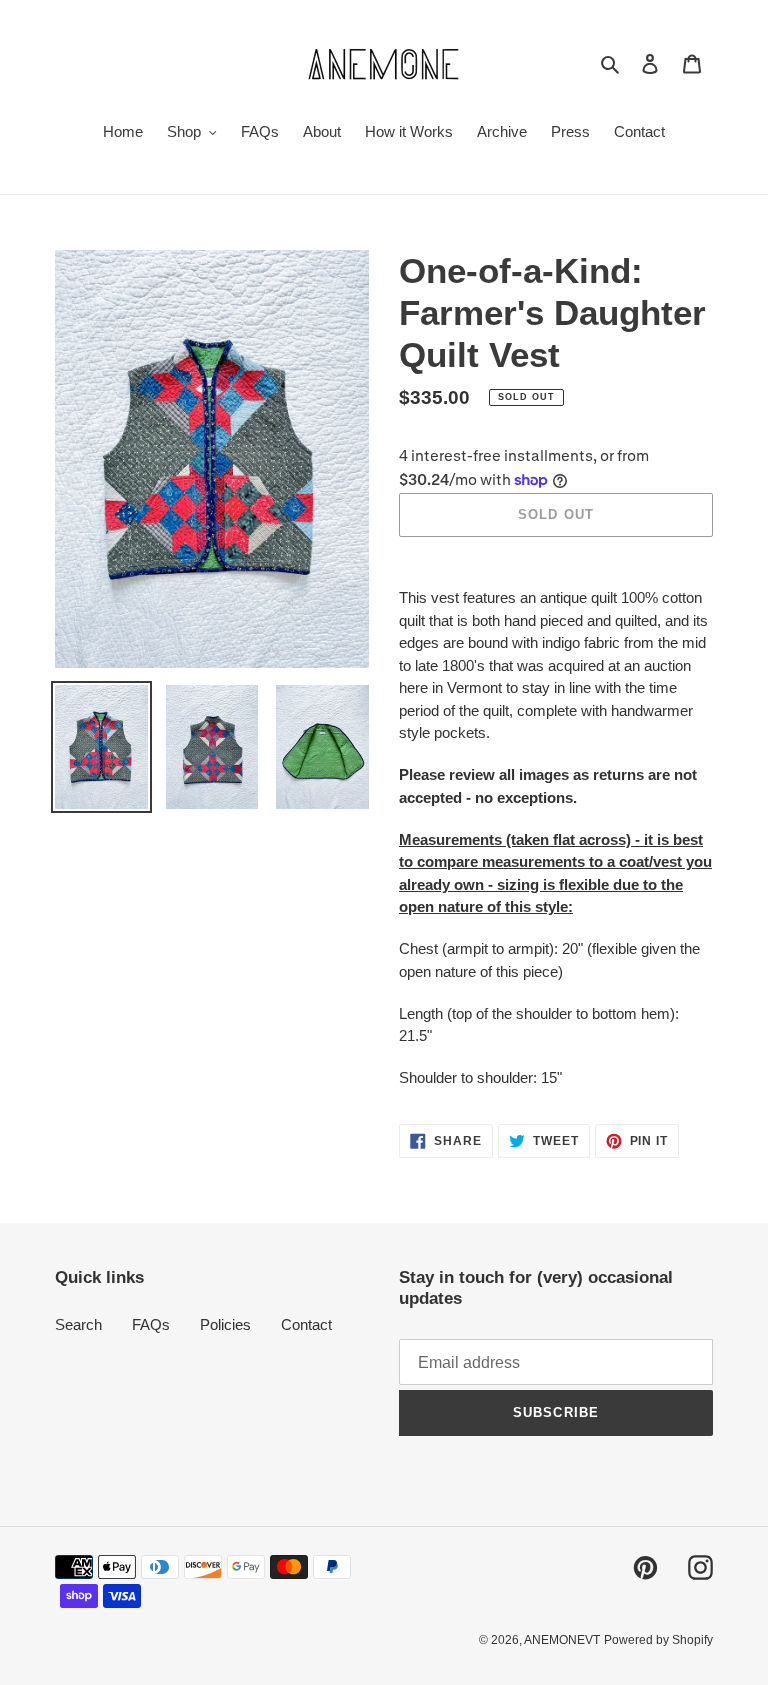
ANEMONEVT (562, 1640)
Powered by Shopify (658, 1640)
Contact (306, 1324)
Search (78, 1324)
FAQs (151, 1324)
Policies (225, 1324)
